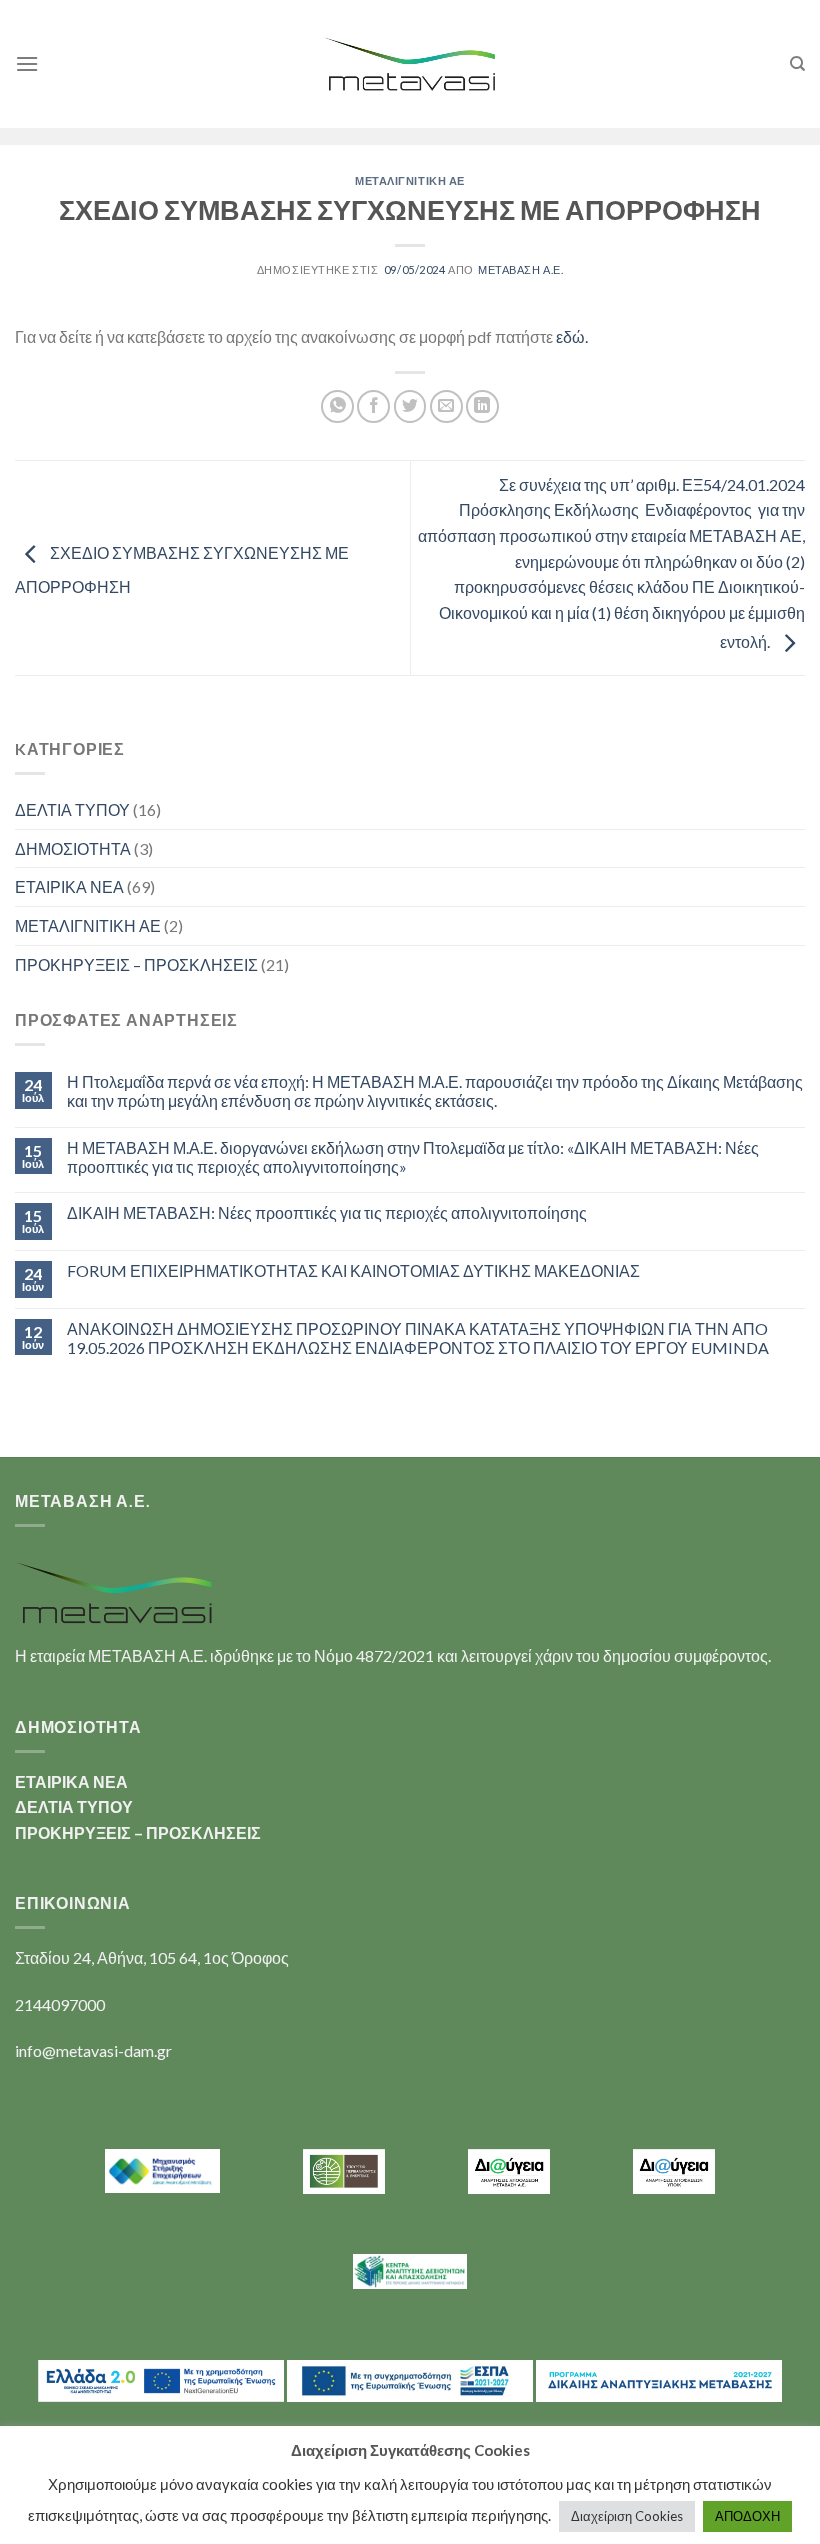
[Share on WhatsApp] (337, 406)
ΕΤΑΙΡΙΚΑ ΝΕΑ (69, 886)
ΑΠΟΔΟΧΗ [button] (747, 2516)
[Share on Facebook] (373, 406)
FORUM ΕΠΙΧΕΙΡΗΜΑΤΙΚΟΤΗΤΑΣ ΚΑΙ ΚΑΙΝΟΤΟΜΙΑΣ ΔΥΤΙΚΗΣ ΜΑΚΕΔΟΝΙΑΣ (353, 1270)
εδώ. (572, 336)
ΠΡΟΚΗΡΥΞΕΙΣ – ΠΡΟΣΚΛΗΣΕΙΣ (136, 964)
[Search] (797, 64)
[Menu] (27, 63)
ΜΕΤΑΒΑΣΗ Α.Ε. (520, 269)
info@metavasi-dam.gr (93, 2050)
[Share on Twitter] (410, 406)
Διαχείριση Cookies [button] (627, 2516)
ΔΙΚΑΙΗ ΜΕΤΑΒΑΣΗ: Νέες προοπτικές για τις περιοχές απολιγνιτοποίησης (327, 1212)
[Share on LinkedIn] (482, 406)
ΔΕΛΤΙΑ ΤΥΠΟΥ (72, 809)
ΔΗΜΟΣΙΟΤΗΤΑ (73, 848)
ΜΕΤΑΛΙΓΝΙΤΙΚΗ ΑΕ (410, 180)
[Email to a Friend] (446, 406)
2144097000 (60, 2004)
